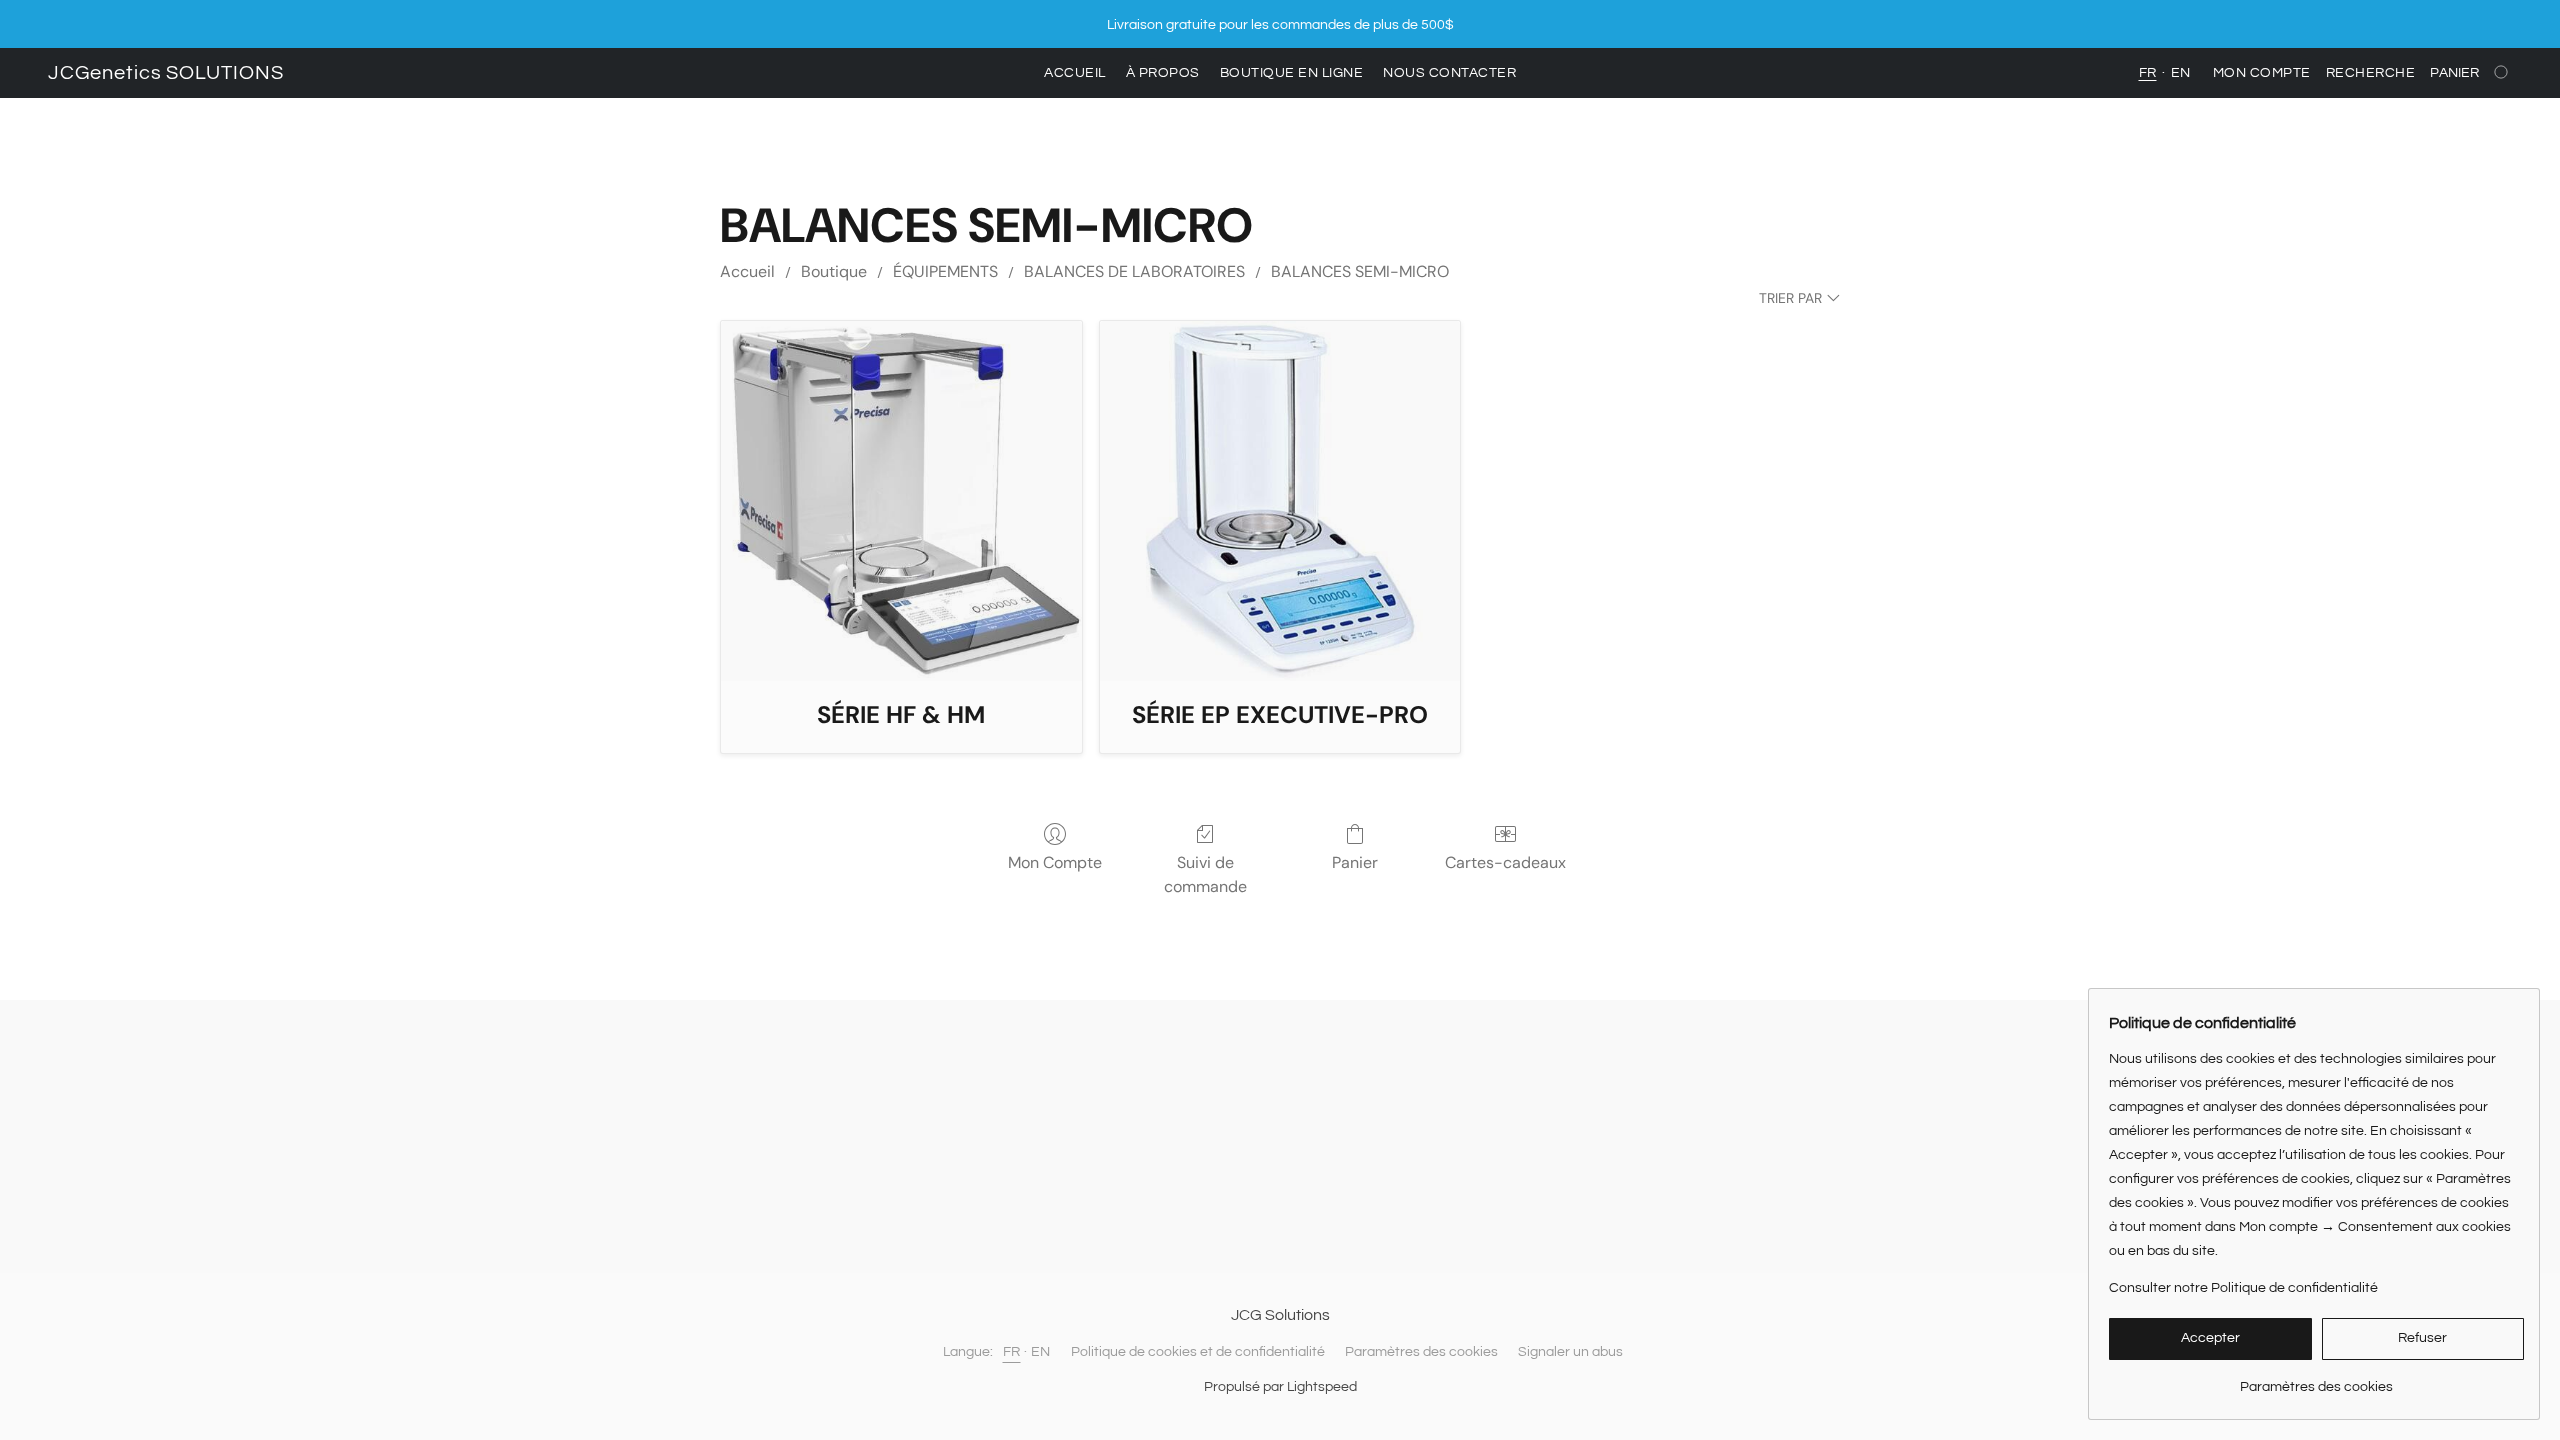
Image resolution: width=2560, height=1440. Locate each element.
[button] (166, 73)
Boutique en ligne (1292, 73)
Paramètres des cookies (1421, 1352)
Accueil (1075, 73)
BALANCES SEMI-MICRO (1360, 271)
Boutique (834, 271)
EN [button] (2181, 73)
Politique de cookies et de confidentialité (1198, 1352)
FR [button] (2148, 73)
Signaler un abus (1570, 1352)
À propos (1163, 73)
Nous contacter (1449, 73)
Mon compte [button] (2262, 73)
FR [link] (1012, 1352)
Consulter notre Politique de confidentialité (2243, 1288)
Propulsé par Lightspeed (1280, 1387)
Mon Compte (1055, 862)
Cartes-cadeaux (1505, 862)
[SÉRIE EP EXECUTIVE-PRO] (1280, 501)
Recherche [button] (2371, 73)
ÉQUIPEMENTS (945, 271)
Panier (1355, 862)
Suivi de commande (1205, 874)
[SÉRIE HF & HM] (901, 501)
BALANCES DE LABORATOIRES (1134, 271)
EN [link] (1041, 1352)
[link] (2316, 1379)
